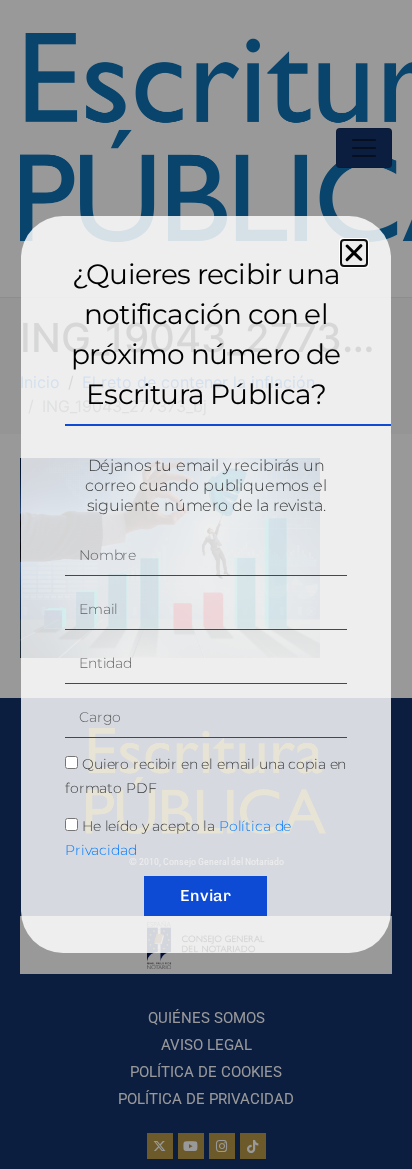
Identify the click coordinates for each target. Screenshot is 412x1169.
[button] (354, 253)
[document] (206, 584)
